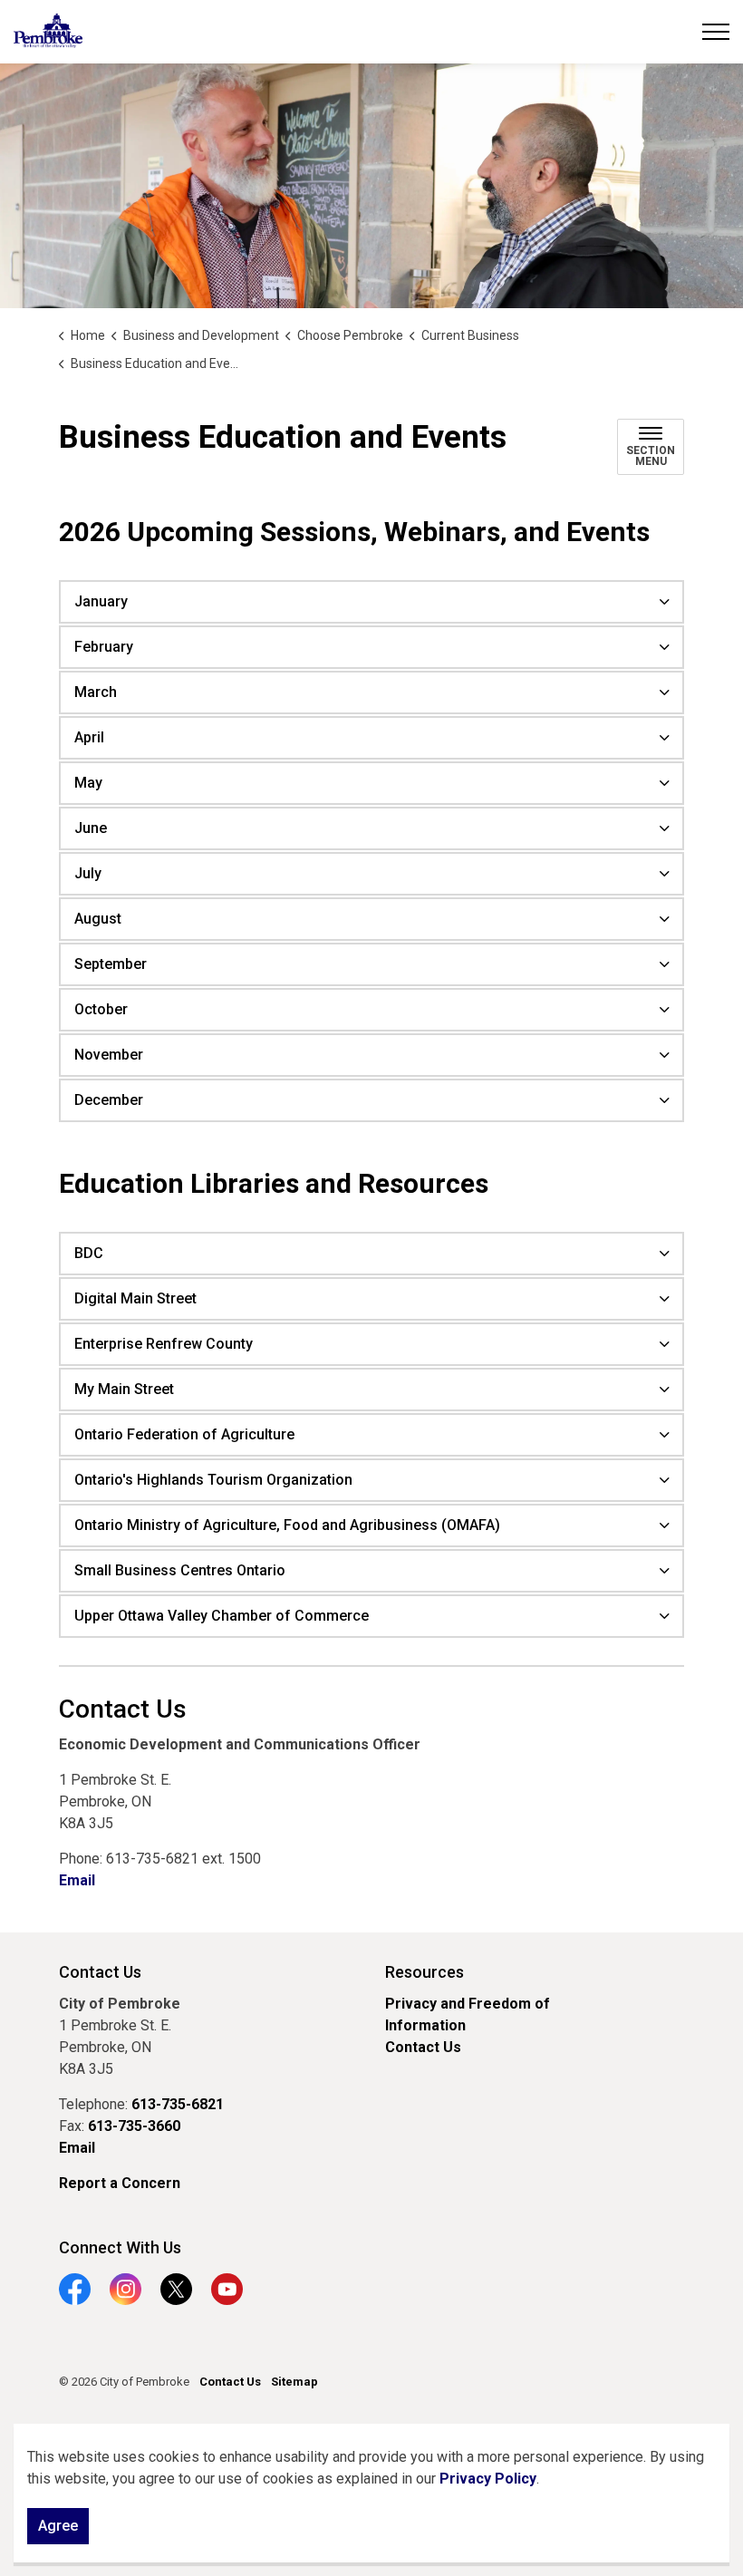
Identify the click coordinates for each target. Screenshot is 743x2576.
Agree (58, 2526)
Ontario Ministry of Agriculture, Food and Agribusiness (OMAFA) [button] (287, 1525)
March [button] (96, 692)
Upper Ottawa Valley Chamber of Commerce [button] (222, 1616)
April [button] (89, 737)
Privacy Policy (488, 2479)
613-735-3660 (134, 2126)
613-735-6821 (178, 2104)
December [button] (109, 1100)
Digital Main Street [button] (135, 1298)
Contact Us (423, 2047)
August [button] (98, 919)
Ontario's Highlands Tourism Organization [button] (213, 1480)
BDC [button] (89, 1253)
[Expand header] (716, 32)
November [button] (109, 1055)
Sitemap (294, 2382)
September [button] (111, 964)
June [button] (91, 828)
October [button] (101, 1009)
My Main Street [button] (124, 1389)
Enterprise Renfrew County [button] (164, 1344)
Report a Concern (120, 2183)
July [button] (88, 873)
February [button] (104, 647)
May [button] (88, 783)
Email (77, 1880)
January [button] (101, 601)
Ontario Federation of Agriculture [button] (184, 1434)
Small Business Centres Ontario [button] (180, 1570)
